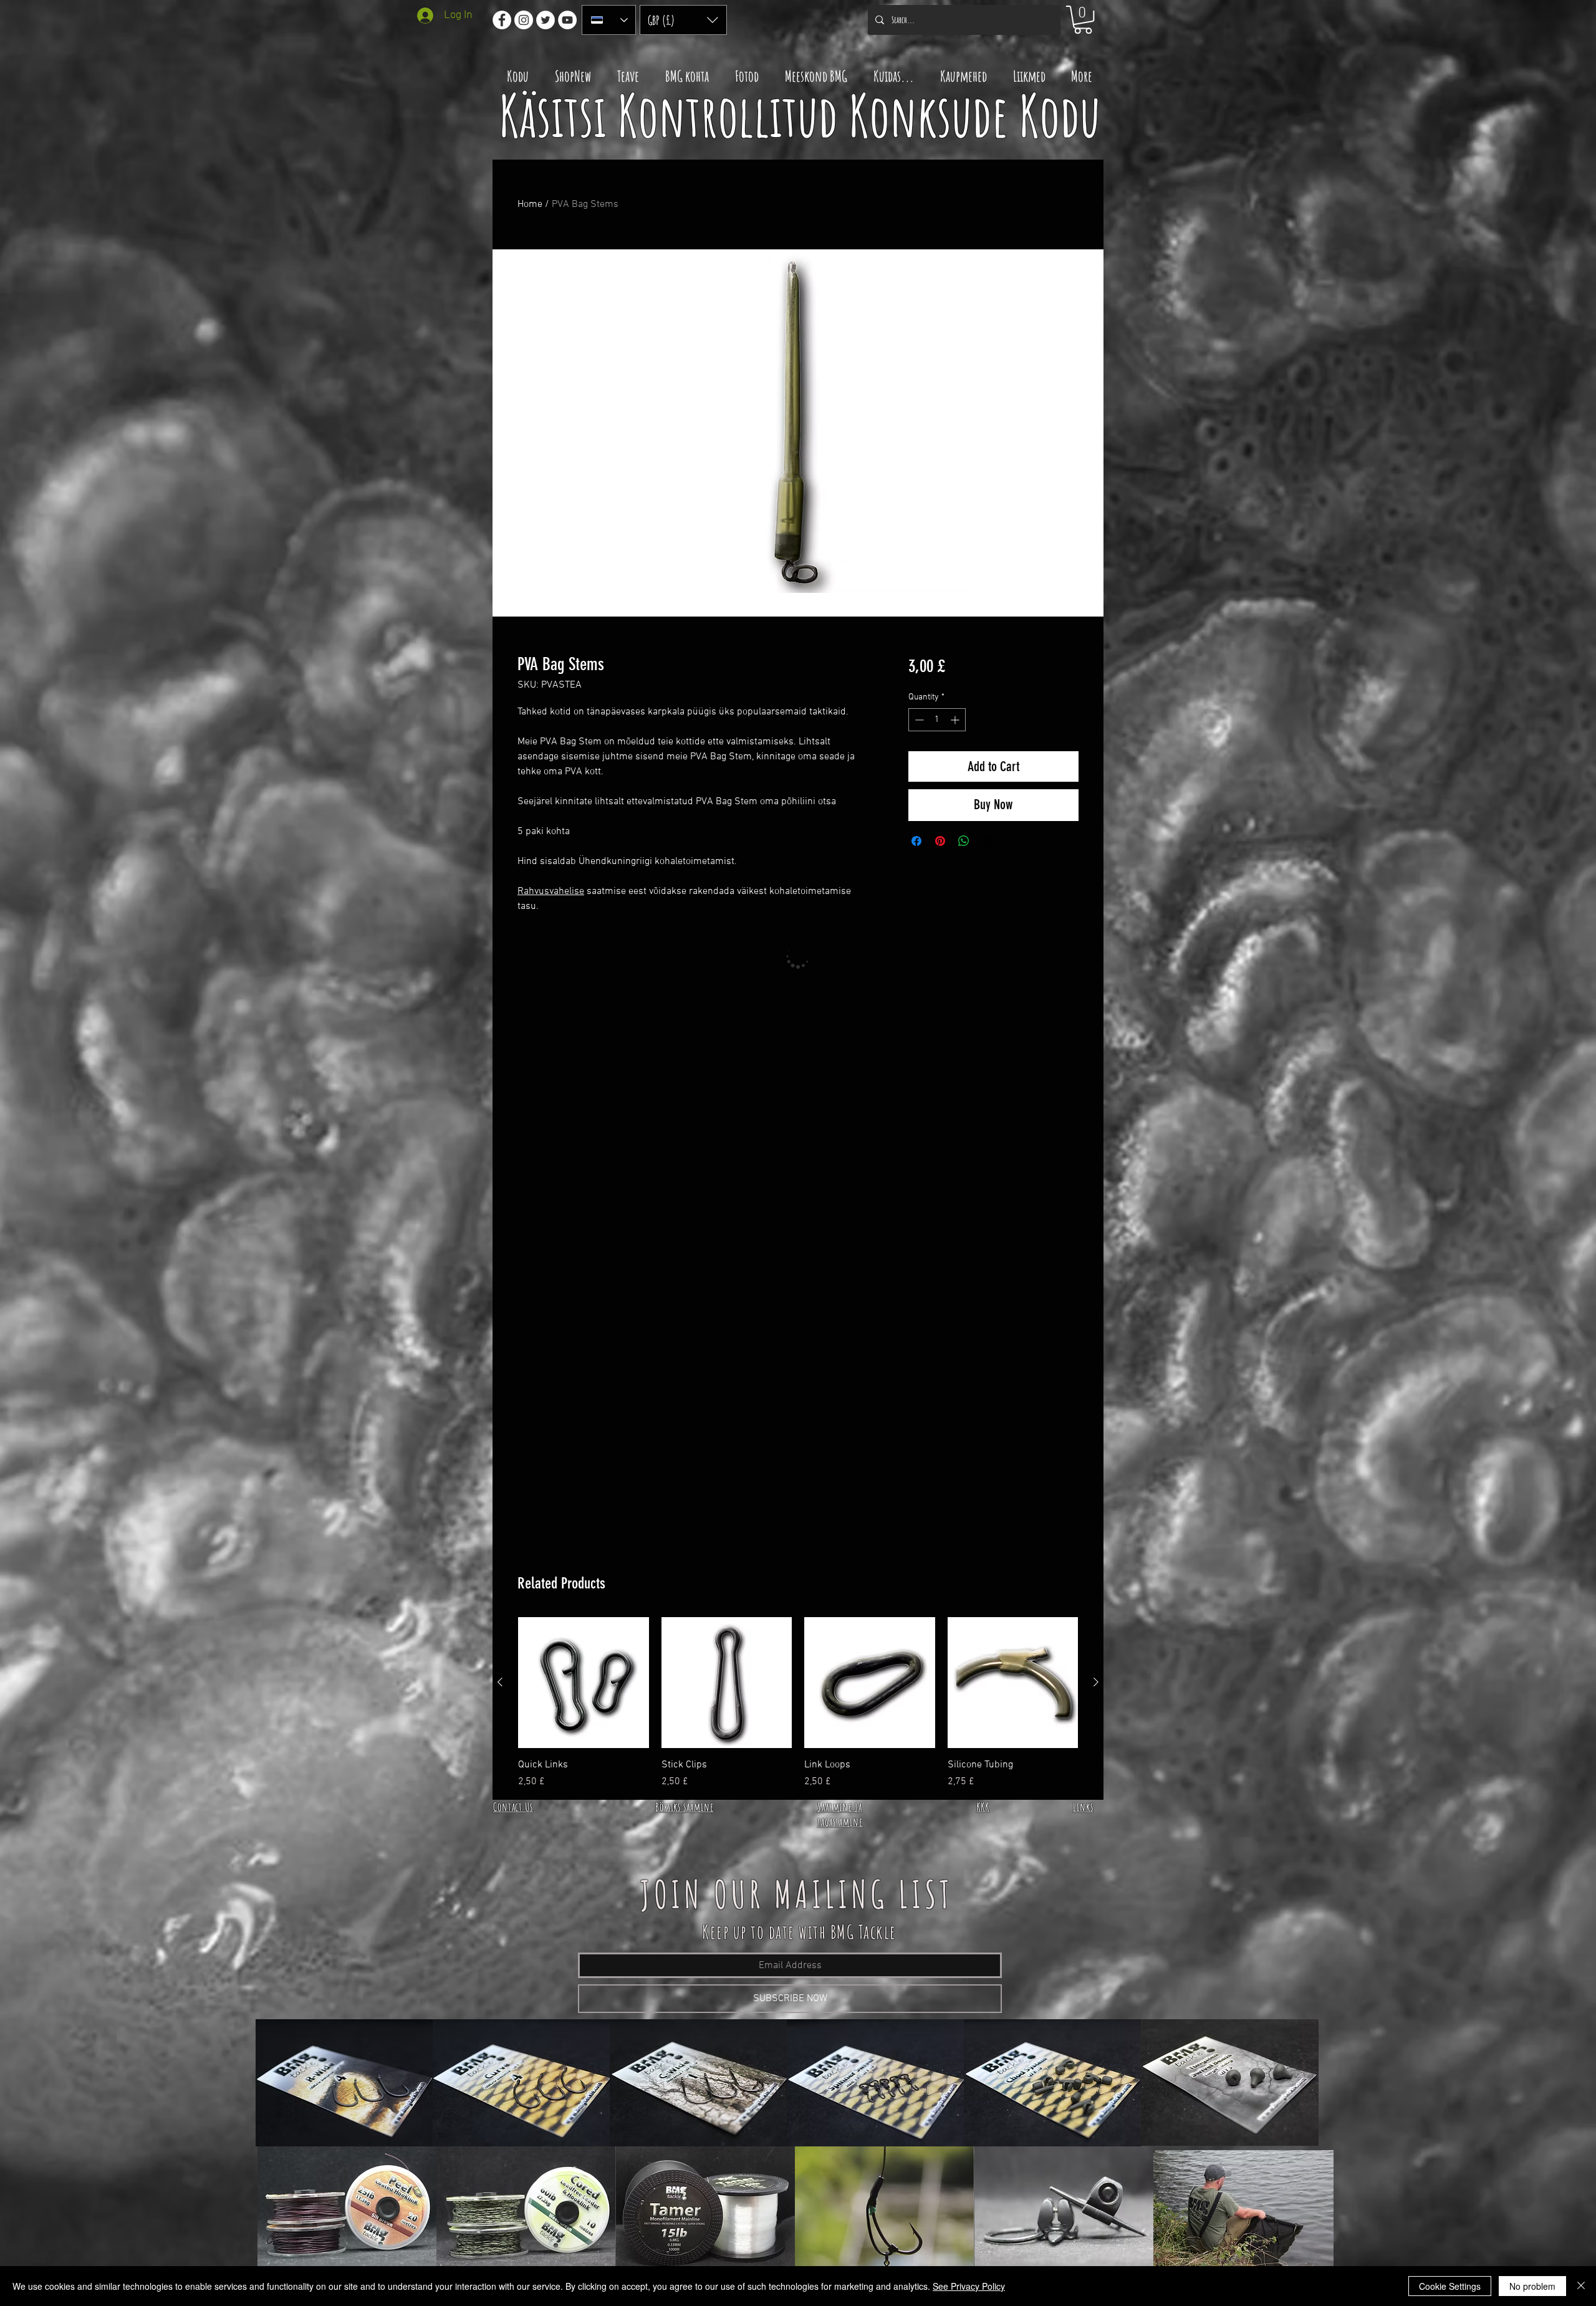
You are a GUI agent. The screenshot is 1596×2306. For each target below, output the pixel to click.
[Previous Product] (500, 1682)
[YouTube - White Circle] (567, 20)
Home (530, 204)
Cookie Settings (1450, 2286)
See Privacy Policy (969, 2286)
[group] (798, 1703)
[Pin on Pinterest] (940, 841)
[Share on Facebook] (916, 841)
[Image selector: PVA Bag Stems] (786, 609)
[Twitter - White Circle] (546, 20)
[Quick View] (584, 1683)
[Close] (1581, 2286)
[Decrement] (918, 720)
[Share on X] (988, 841)
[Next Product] (1096, 1682)
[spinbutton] (937, 720)
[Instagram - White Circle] (524, 20)
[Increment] (956, 720)
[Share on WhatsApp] (964, 841)
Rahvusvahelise (551, 891)
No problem (1532, 2286)
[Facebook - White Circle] (502, 20)
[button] (683, 20)
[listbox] (683, 20)
